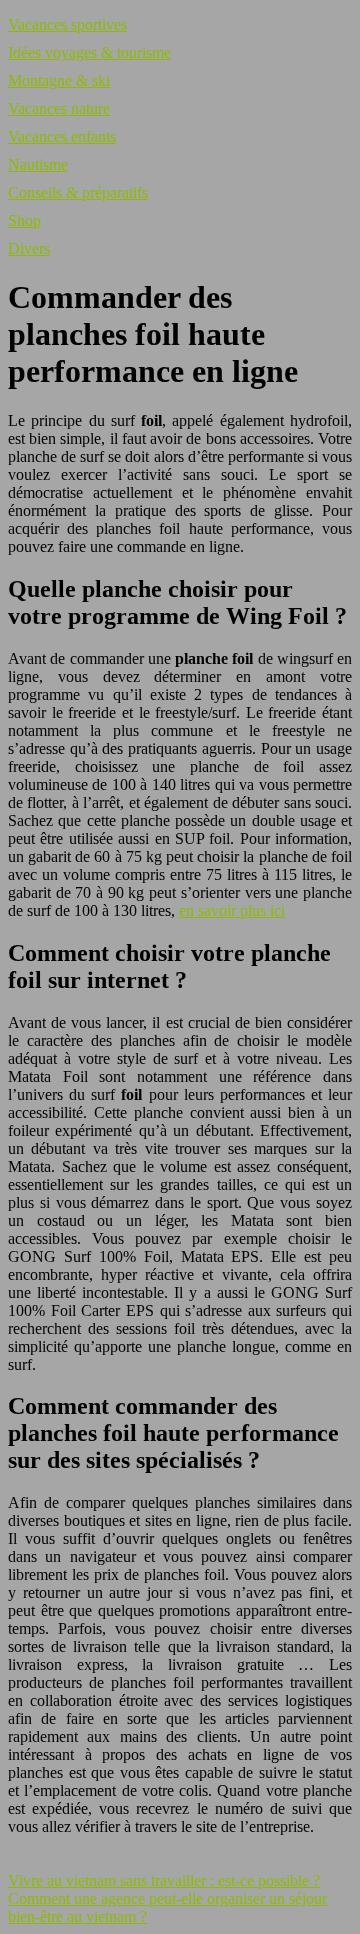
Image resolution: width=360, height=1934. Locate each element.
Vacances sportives (67, 24)
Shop (24, 220)
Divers (29, 248)
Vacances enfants (62, 136)
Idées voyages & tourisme (89, 52)
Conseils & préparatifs (78, 192)
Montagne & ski (59, 80)
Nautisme (38, 164)
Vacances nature (59, 108)
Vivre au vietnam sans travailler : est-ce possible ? (164, 1880)
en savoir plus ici (232, 910)
